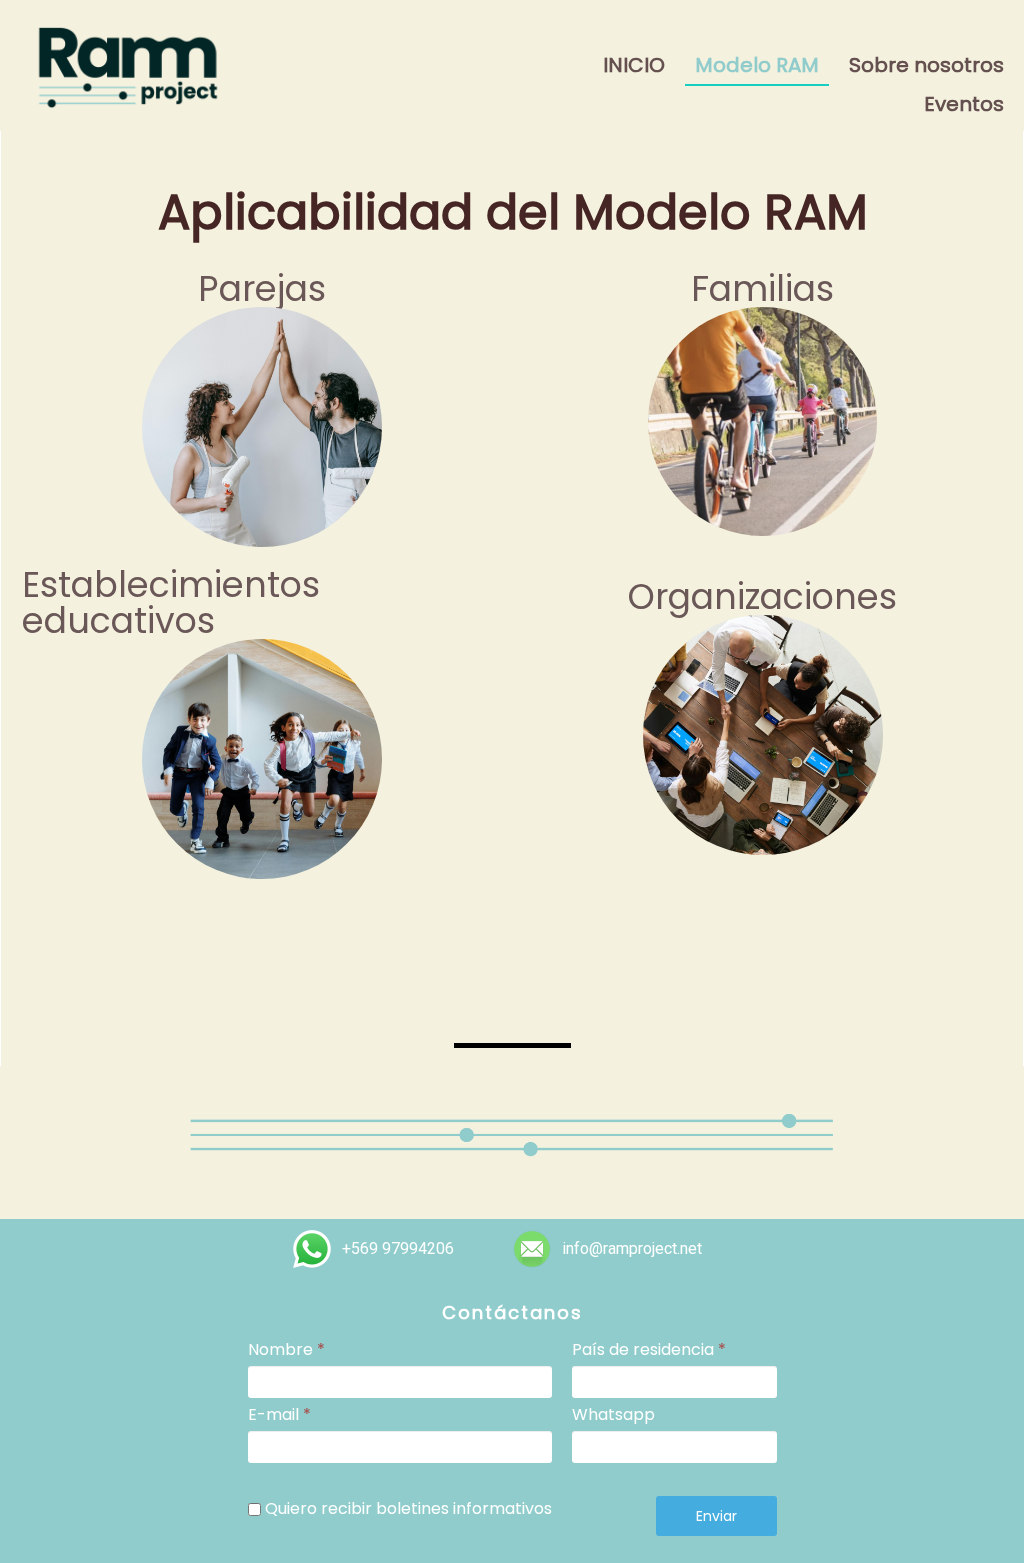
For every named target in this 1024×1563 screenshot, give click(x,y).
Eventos (964, 104)
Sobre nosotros (926, 65)
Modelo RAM (757, 65)
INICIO (634, 65)
